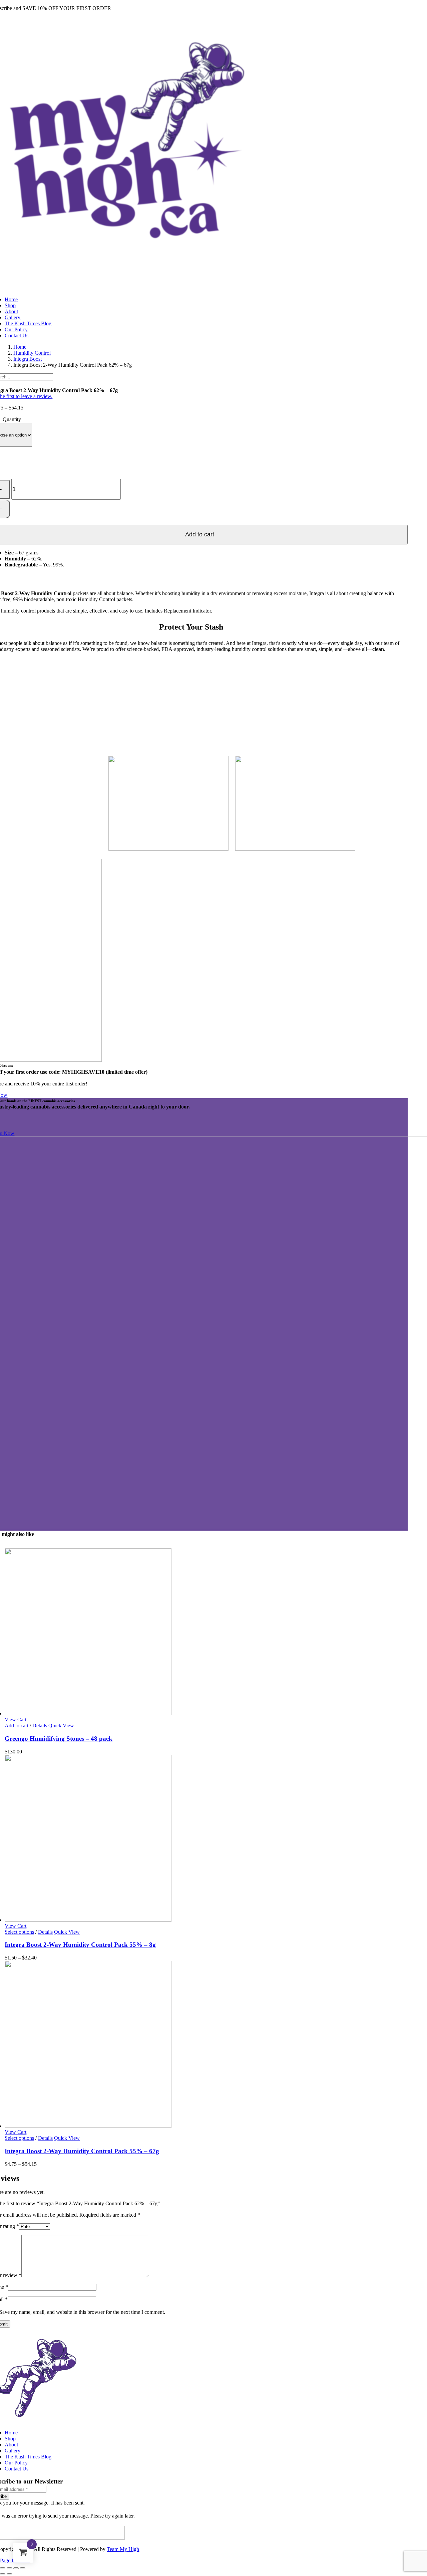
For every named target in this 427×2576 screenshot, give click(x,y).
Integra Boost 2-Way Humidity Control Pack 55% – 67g (82, 2151)
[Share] (16, 2568)
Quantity (12, 419)
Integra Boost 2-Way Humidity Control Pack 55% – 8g (80, 1945)
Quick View (61, 1726)
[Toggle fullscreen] (9, 2568)
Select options (19, 1932)
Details (40, 1726)
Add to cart (17, 1726)
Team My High (123, 2549)
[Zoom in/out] (3, 2568)
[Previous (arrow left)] (3, 2574)
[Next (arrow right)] (9, 2574)
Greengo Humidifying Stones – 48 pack (59, 1739)
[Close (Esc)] (23, 2568)
